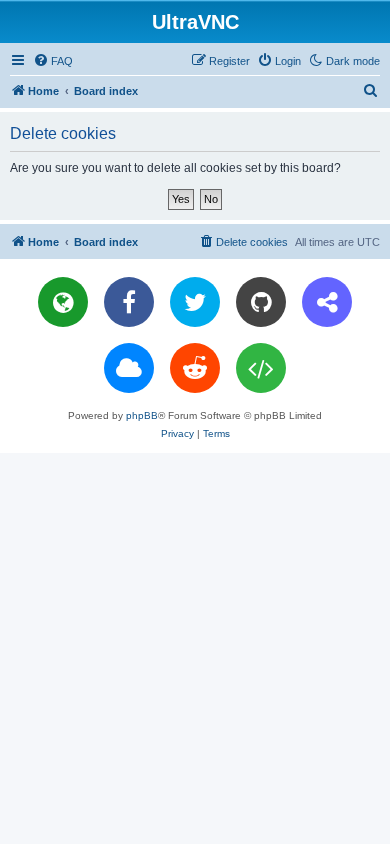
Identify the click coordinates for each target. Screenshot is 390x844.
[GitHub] (261, 302)
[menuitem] (53, 61)
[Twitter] (195, 302)
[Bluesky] (129, 368)
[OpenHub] (261, 368)
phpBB (142, 415)
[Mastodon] (327, 302)
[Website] (63, 302)
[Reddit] (195, 368)
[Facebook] (129, 302)
